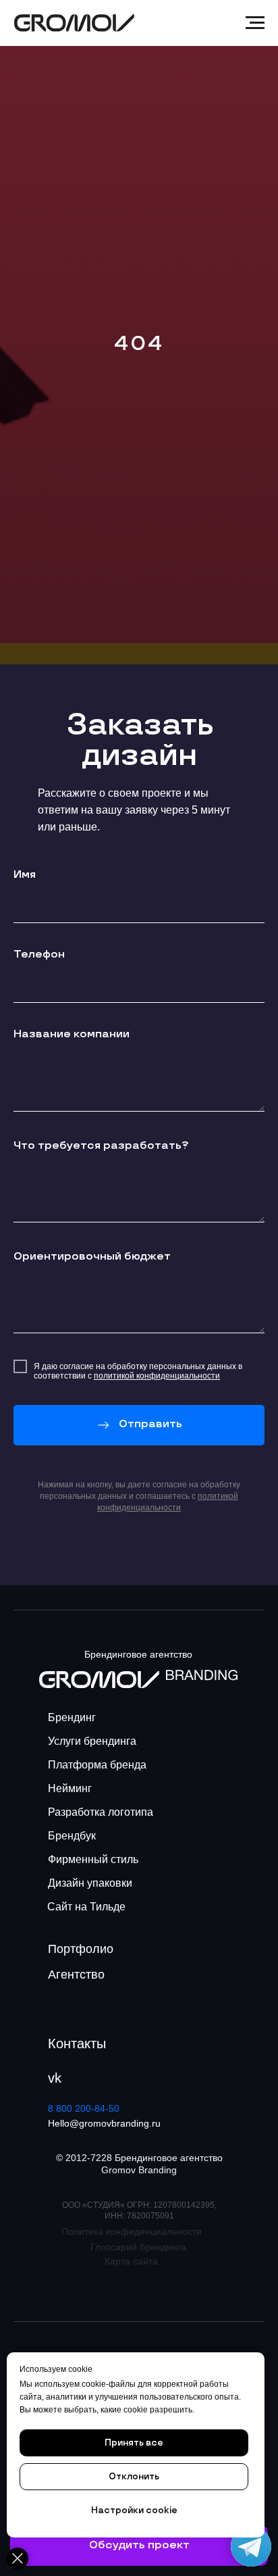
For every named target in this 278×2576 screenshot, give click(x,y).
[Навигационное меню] (255, 23)
